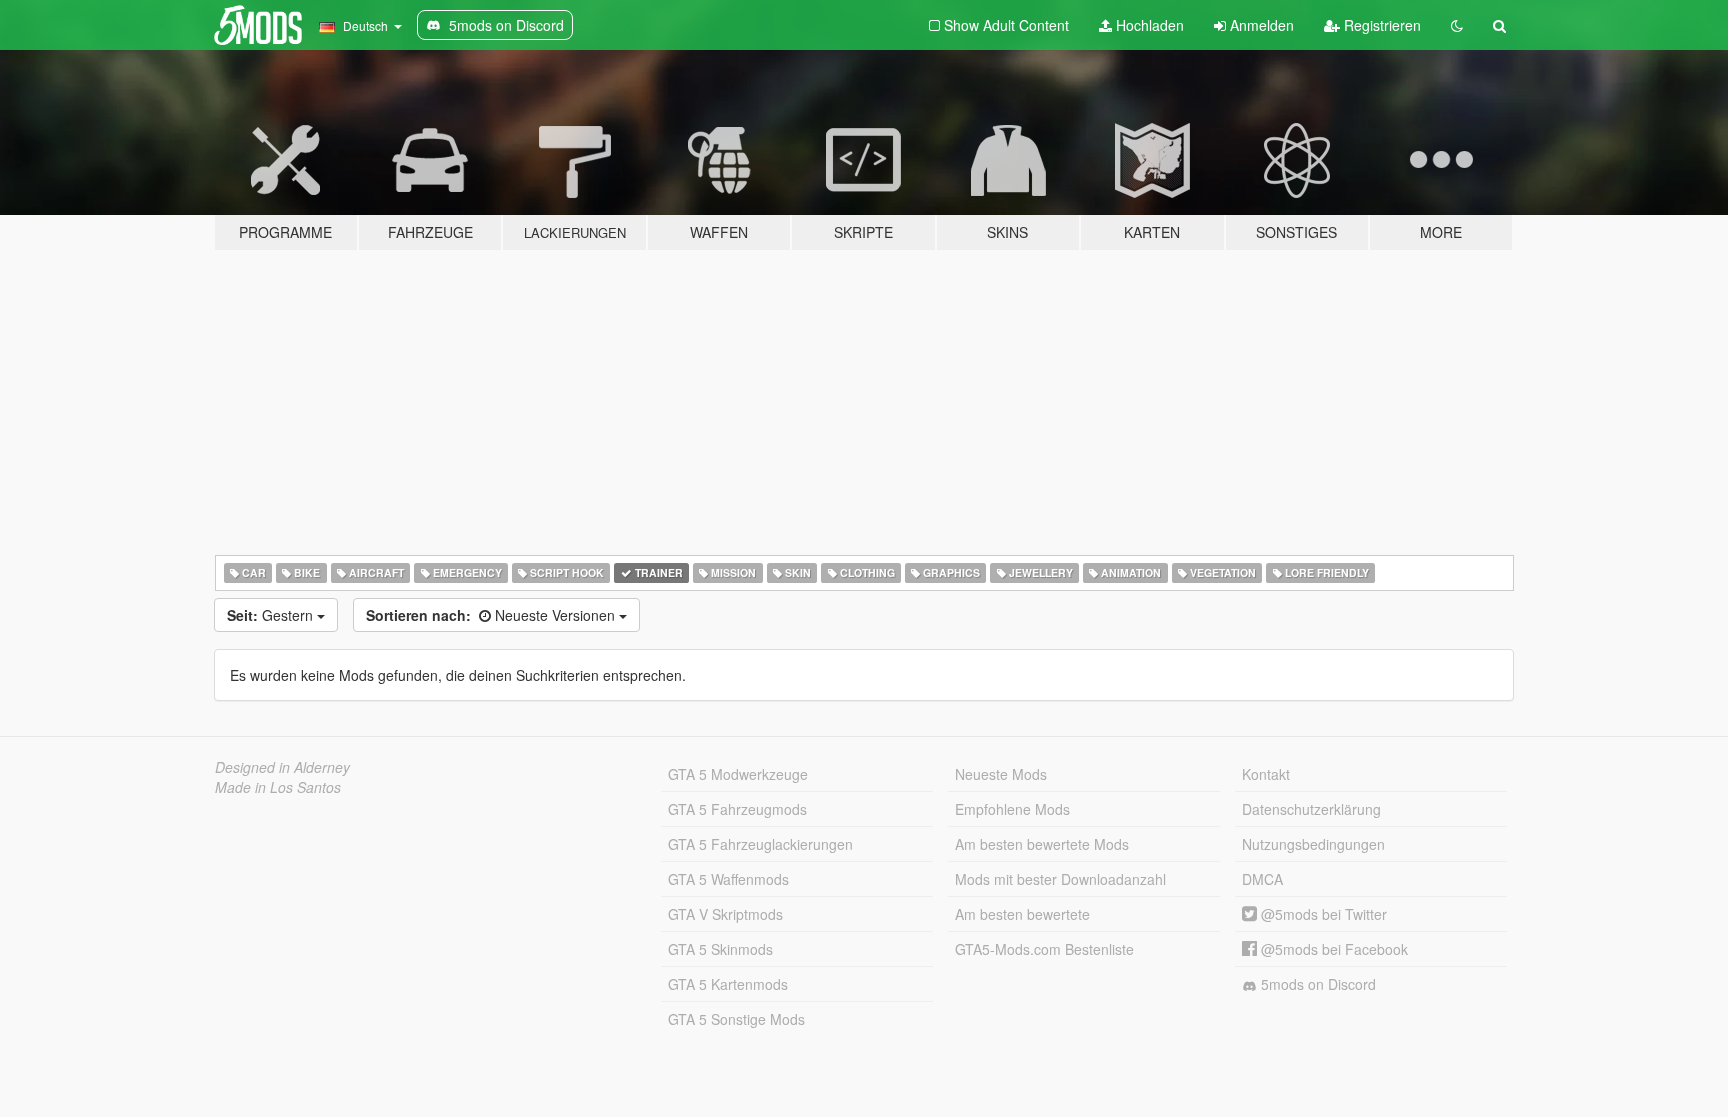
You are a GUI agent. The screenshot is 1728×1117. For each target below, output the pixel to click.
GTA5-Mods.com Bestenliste (1044, 949)
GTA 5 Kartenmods (728, 984)
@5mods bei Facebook (1332, 949)
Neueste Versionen (492, 615)
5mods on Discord (1316, 984)
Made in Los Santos (278, 787)
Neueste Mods (1001, 774)
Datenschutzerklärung (1311, 809)
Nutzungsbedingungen (1313, 844)
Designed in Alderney (282, 767)
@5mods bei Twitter (1322, 914)
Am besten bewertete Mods (1042, 844)
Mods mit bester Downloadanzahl (1060, 879)
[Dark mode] (1457, 25)
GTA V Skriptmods (725, 914)
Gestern (272, 615)
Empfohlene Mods (1012, 809)
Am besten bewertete (1022, 914)
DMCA (1262, 879)
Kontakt (1266, 774)
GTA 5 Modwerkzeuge (738, 774)
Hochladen (1148, 25)
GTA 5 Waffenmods (728, 879)
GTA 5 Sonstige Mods (736, 1019)
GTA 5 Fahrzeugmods (737, 809)
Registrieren (1380, 25)
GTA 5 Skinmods (720, 949)
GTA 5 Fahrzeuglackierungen (760, 844)
